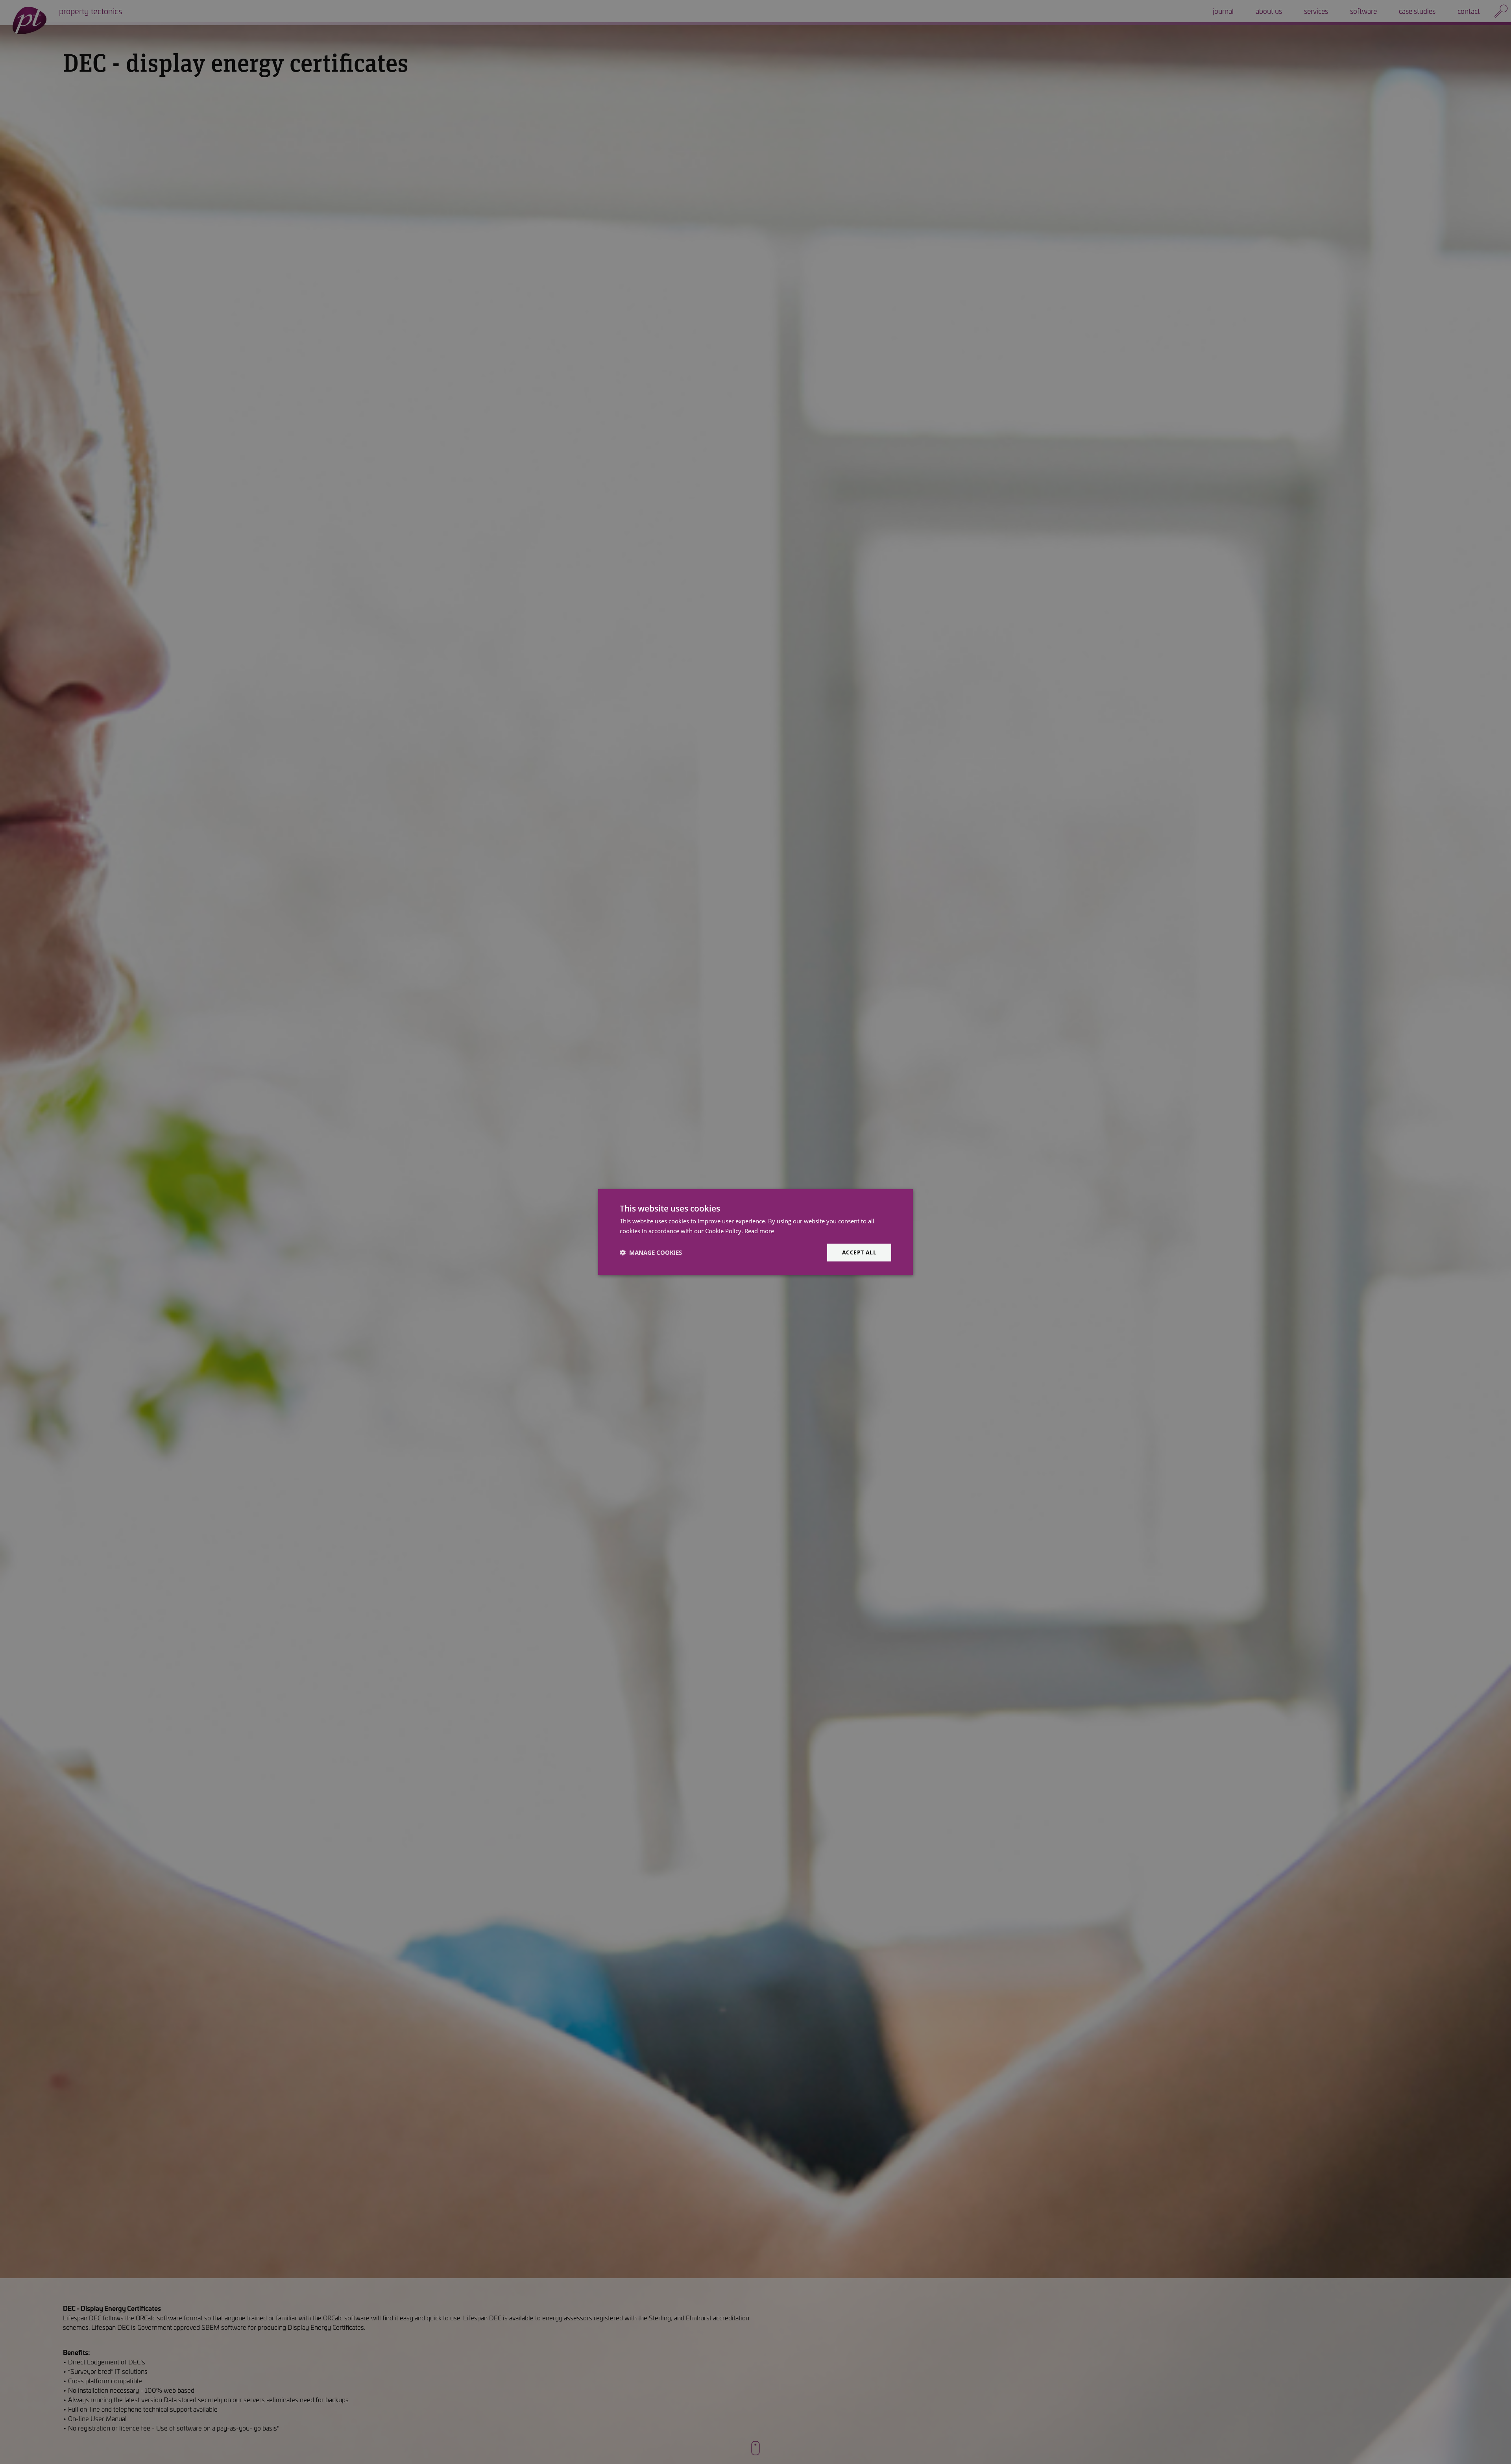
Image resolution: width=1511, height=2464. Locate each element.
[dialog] (755, 1232)
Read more (759, 1231)
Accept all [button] (859, 1252)
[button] (651, 1252)
